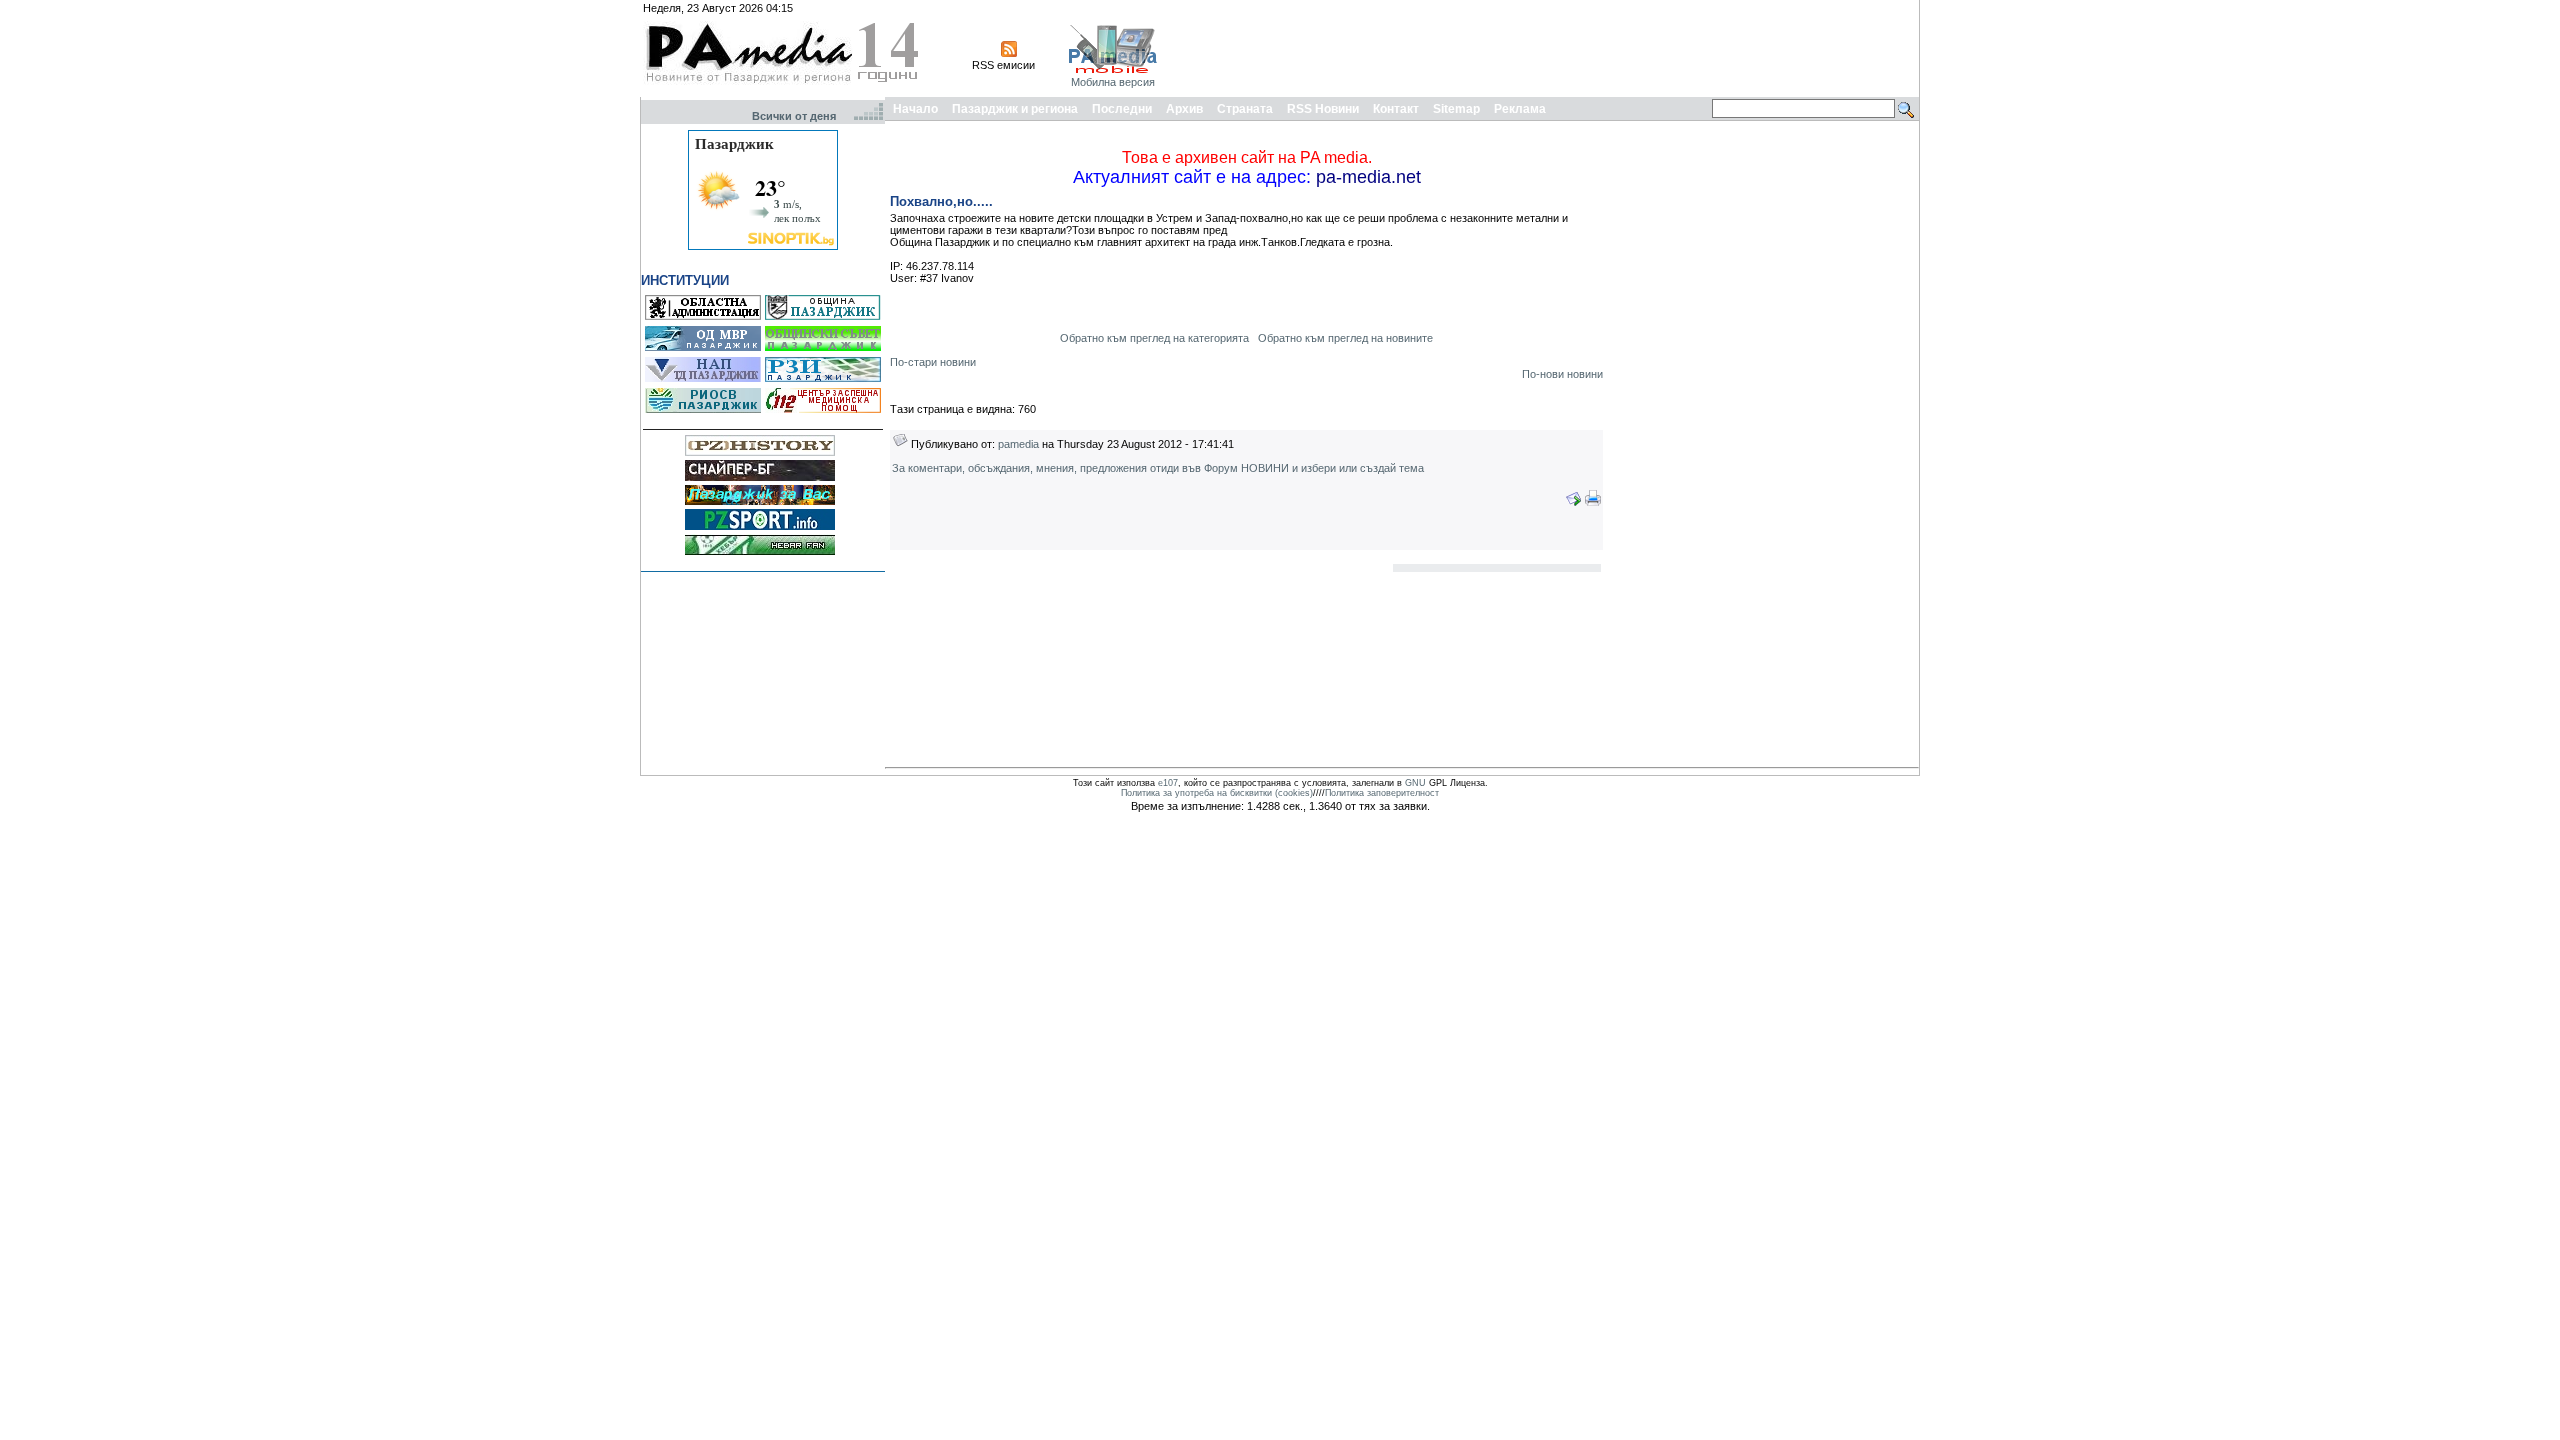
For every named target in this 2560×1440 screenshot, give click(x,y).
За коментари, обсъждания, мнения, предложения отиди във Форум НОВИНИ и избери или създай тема (1158, 468)
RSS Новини (1323, 109)
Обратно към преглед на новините (1345, 338)
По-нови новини (1562, 374)
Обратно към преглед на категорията (1154, 338)
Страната (1245, 109)
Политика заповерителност (1382, 793)
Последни (1122, 109)
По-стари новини (933, 362)
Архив (1184, 109)
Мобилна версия (1113, 82)
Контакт (1396, 109)
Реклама (1520, 109)
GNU (1415, 783)
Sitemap (1456, 109)
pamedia (1018, 444)
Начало (915, 109)
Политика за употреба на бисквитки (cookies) (1217, 793)
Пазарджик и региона (1015, 109)
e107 (1168, 783)
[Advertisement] (1552, 48)
